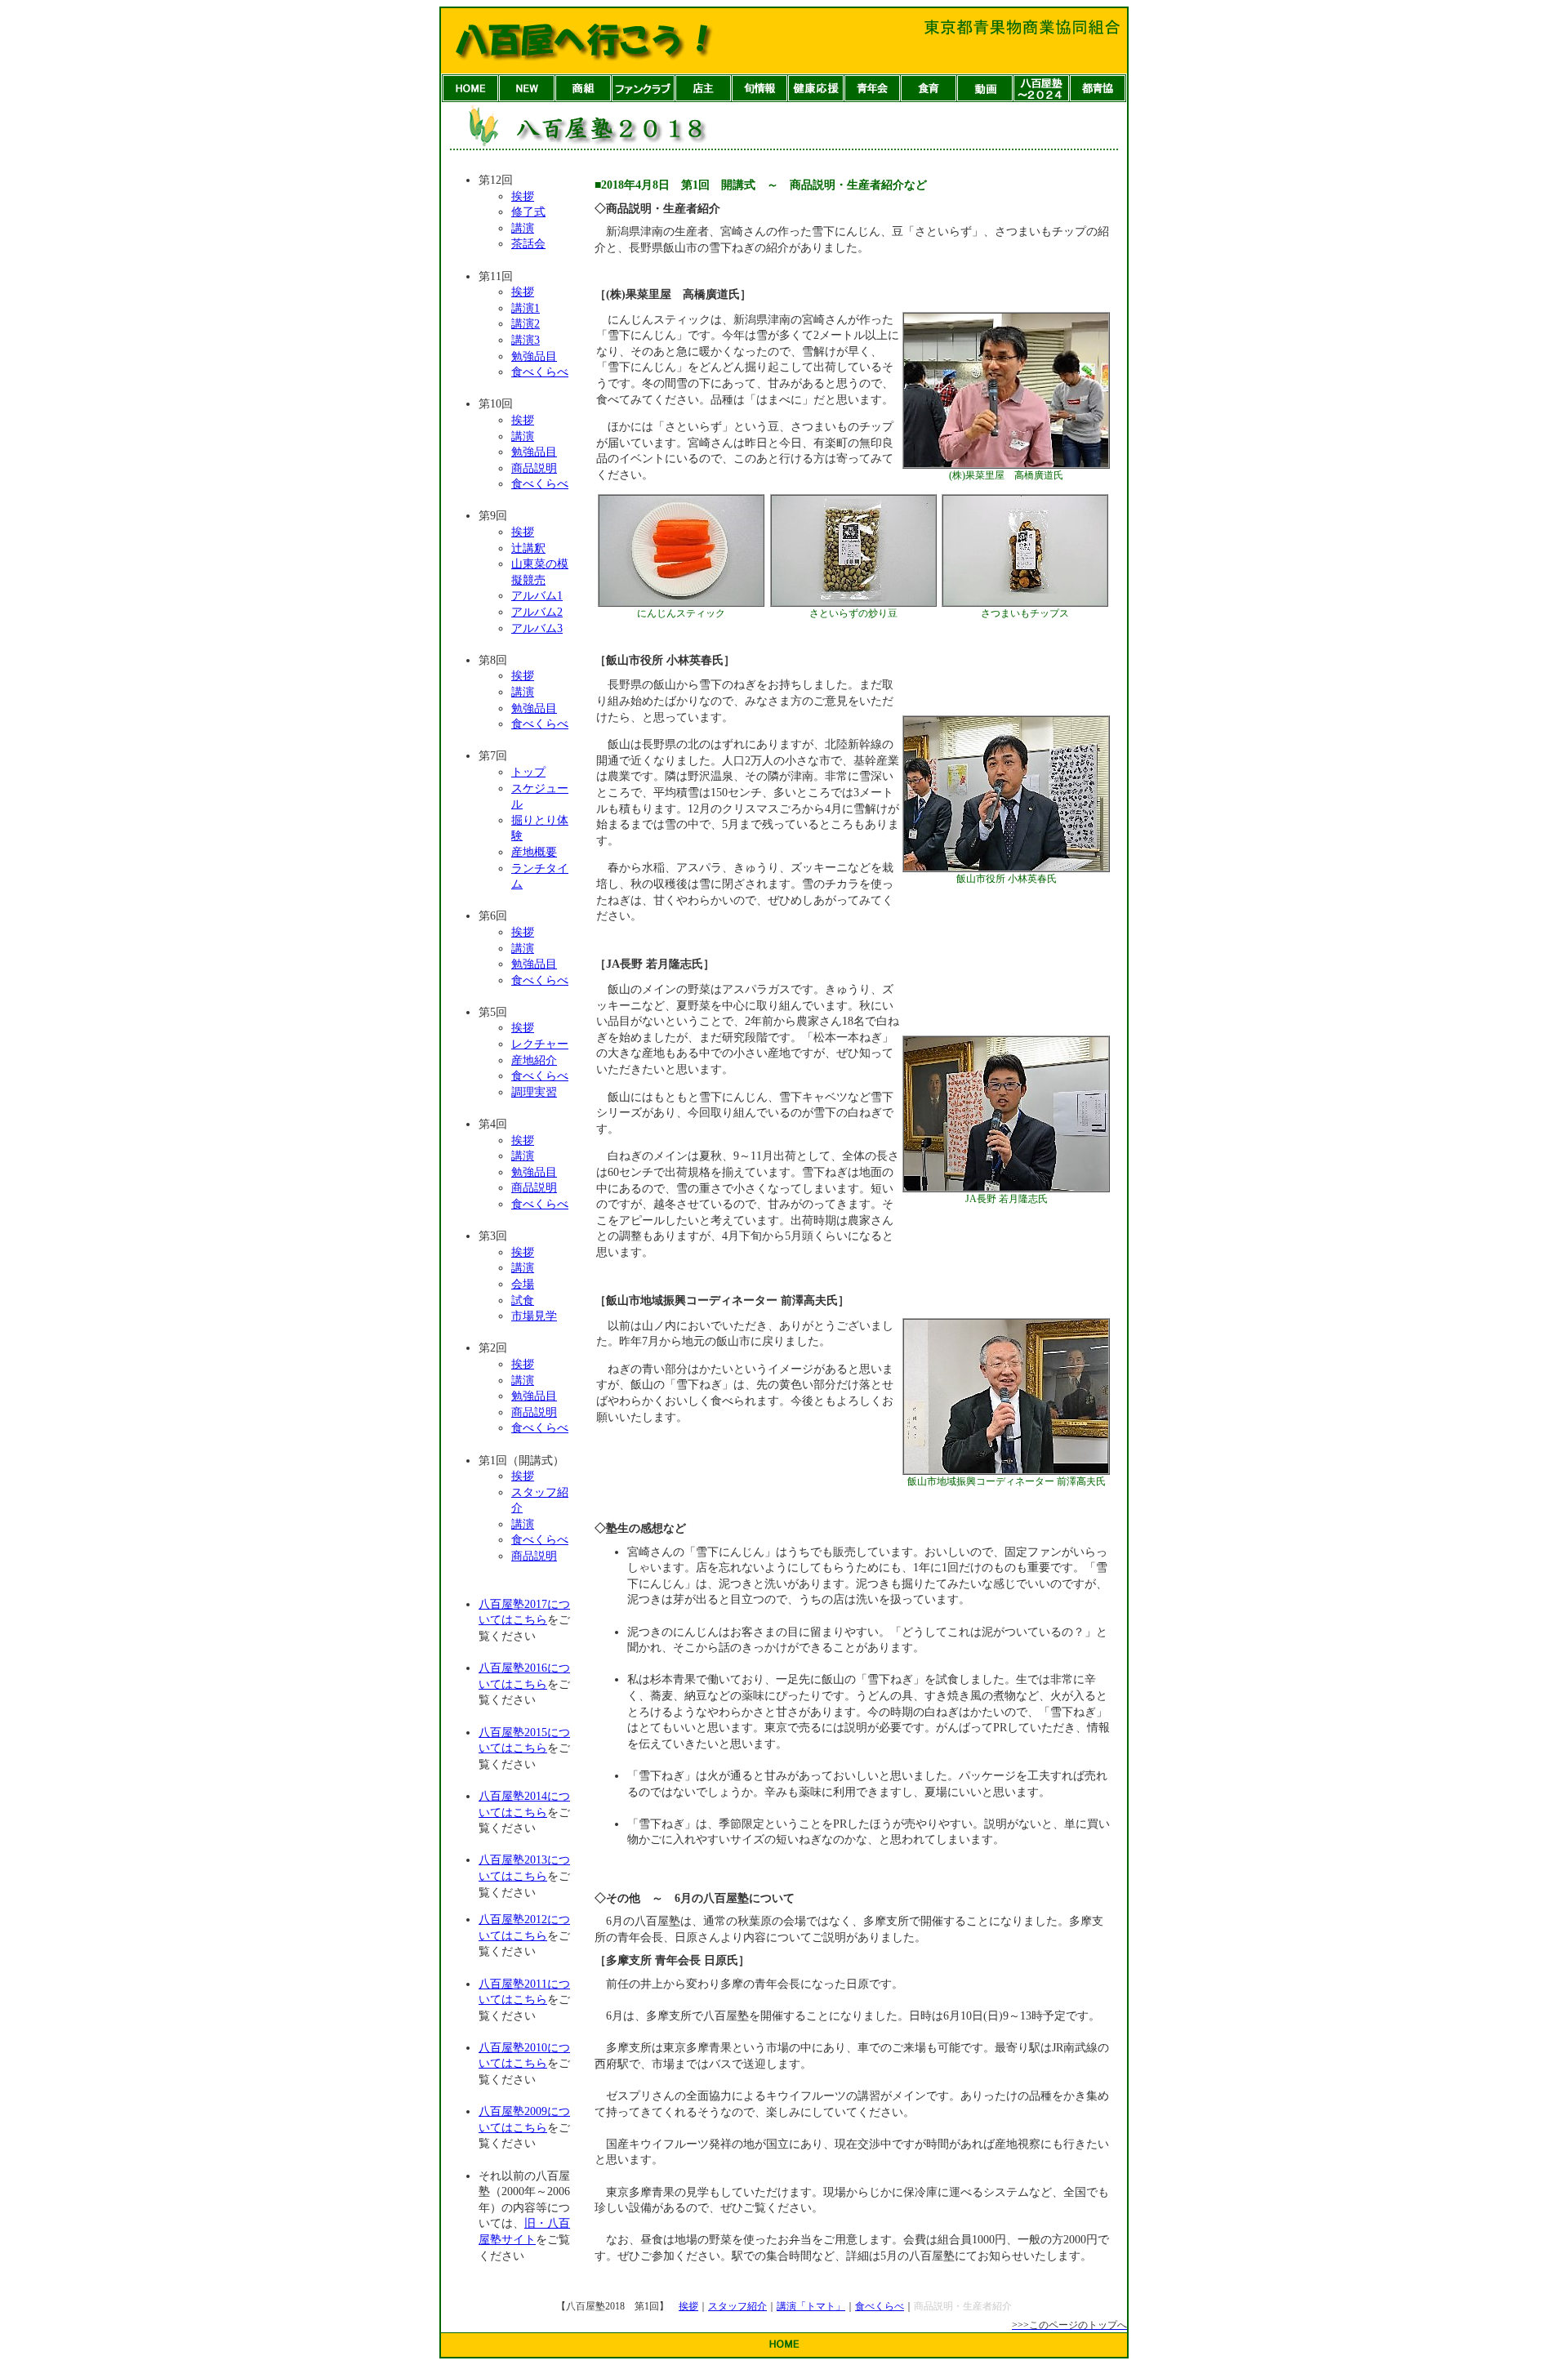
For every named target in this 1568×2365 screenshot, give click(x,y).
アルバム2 (537, 612)
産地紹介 (534, 1060)
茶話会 (528, 244)
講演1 (526, 308)
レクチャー (540, 1044)
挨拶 (523, 196)
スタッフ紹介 (737, 2306)
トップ (528, 772)
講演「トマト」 (811, 2306)
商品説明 (534, 468)
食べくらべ (540, 372)
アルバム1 (537, 596)
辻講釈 (528, 548)
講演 (523, 228)
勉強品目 (534, 356)
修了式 (528, 212)
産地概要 (534, 852)
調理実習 (534, 1092)
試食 (523, 1301)
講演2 (526, 324)
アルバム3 (537, 628)
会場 (523, 1284)
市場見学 (534, 1316)
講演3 (526, 340)
